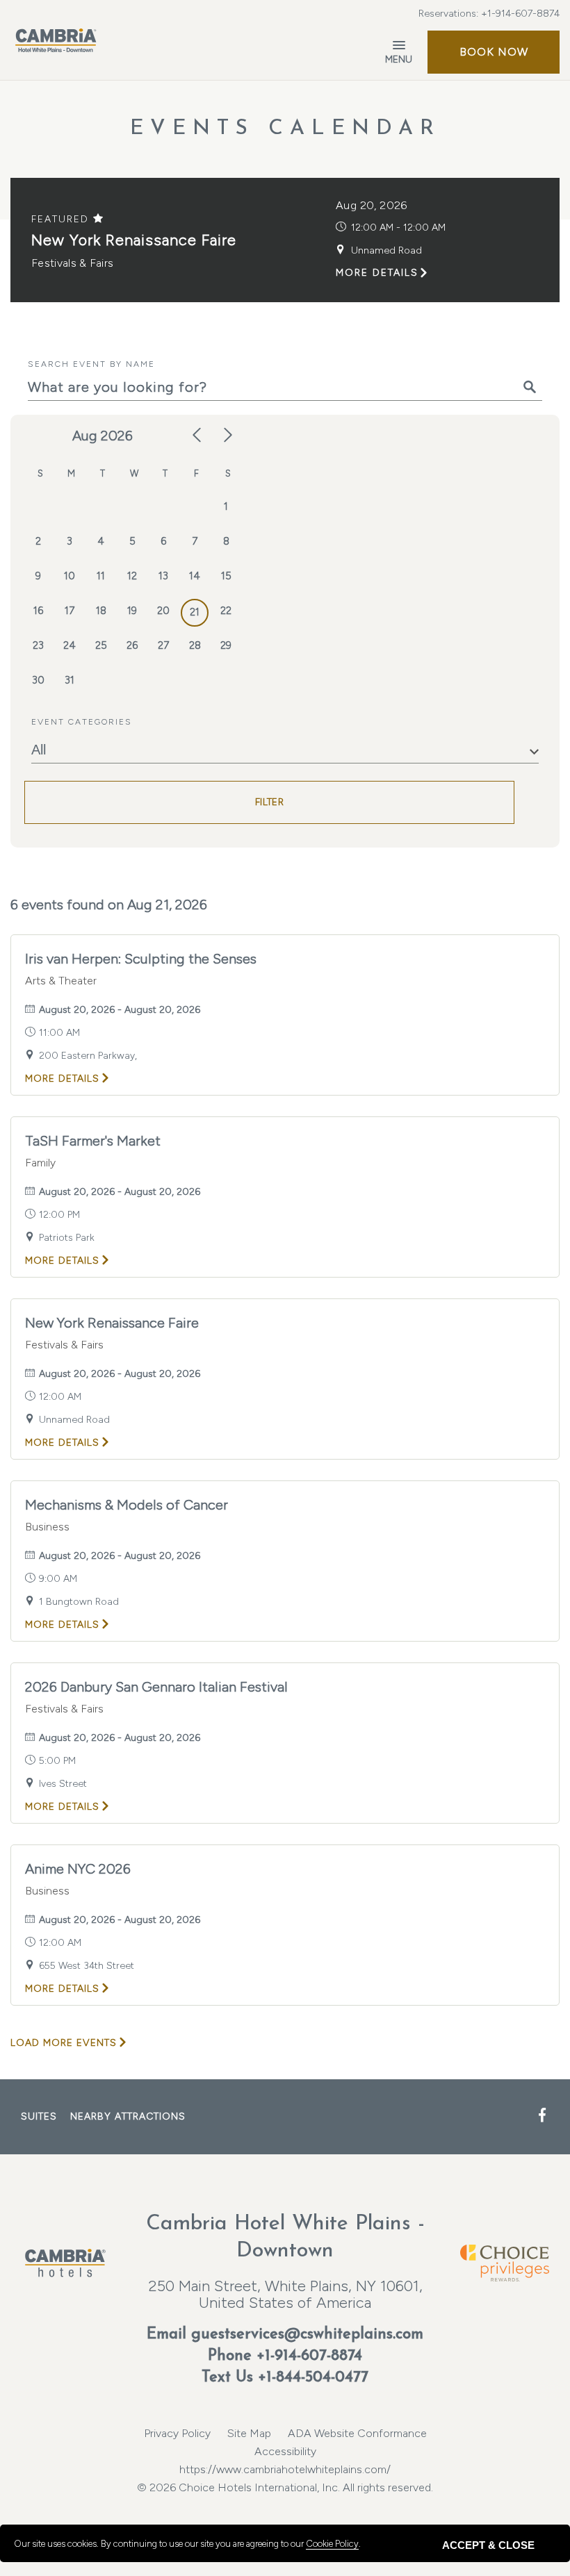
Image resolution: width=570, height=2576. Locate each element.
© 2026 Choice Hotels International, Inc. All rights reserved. (285, 2478)
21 (195, 612)
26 (132, 645)
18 (101, 611)
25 (101, 645)
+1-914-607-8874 (520, 14)
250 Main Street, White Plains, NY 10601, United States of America (285, 2294)
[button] (494, 52)
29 (226, 645)
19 (132, 611)
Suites (39, 2116)
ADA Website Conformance (357, 2433)
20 (163, 611)
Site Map (249, 2433)
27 (163, 645)
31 (70, 680)
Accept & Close (488, 2545)
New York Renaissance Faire (134, 240)
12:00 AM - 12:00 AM (398, 228)
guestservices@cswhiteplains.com (307, 2335)
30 (38, 680)
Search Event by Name (91, 364)
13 (163, 576)
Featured (62, 219)
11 (101, 576)
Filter (269, 802)
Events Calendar (285, 129)
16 (38, 611)
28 (195, 645)
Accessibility (285, 2451)
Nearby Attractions (128, 2116)
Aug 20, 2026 (372, 205)
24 (70, 645)
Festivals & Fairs (72, 263)
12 (132, 576)
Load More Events (64, 2043)
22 (226, 611)
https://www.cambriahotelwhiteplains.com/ (285, 2469)
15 (226, 576)
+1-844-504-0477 (313, 2378)
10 (70, 576)
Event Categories (82, 722)
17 (70, 611)
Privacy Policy (177, 2433)
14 (195, 576)
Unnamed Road (386, 250)
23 (38, 645)
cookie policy (332, 2544)
